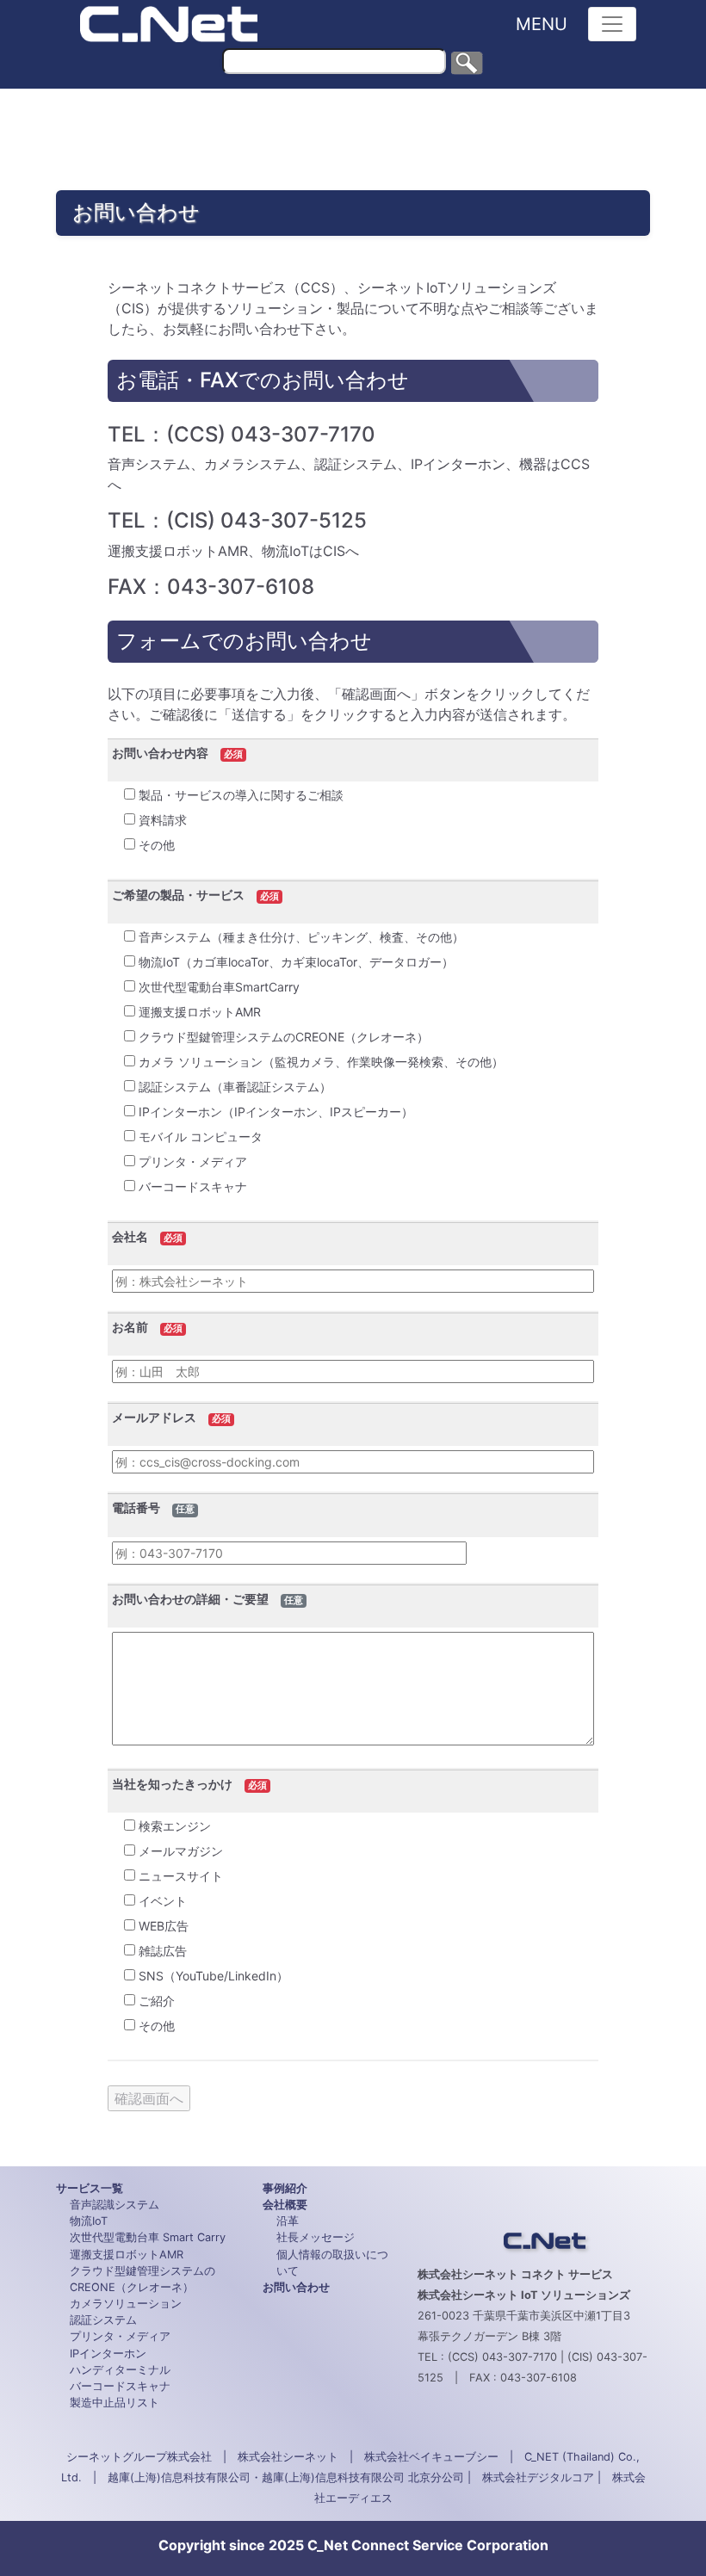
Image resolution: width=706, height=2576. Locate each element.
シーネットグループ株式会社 (139, 2457)
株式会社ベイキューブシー (431, 2457)
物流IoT (89, 2221)
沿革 (288, 2221)
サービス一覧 (90, 2188)
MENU (542, 24)
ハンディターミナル (120, 2370)
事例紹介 (285, 2188)
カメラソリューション (126, 2304)
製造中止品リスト (115, 2403)
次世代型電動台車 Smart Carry (148, 2237)
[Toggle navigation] (612, 24)
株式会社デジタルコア (538, 2477)
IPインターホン (108, 2354)
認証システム (103, 2320)
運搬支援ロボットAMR (127, 2255)
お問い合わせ (296, 2287)
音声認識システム (115, 2205)
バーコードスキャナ (120, 2386)
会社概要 (285, 2205)
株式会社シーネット (288, 2457)
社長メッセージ (316, 2237)
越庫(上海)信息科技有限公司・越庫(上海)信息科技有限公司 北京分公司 (286, 2477)
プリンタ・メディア (120, 2336)
